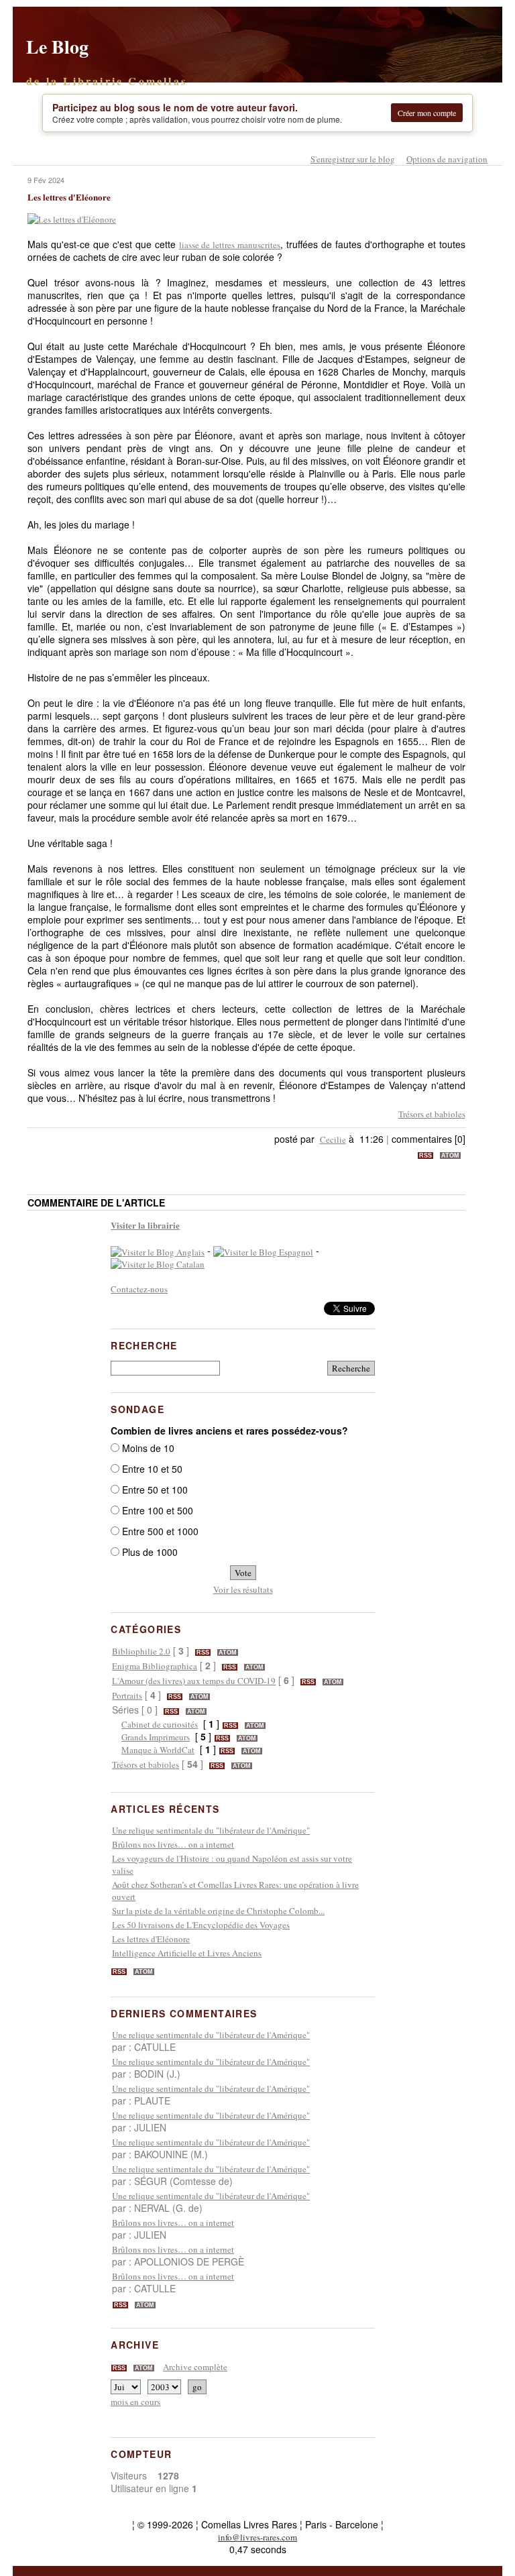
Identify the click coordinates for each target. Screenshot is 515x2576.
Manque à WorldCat (158, 1750)
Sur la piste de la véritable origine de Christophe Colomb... (218, 1911)
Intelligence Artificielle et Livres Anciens (187, 1953)
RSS (425, 1156)
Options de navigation (447, 159)
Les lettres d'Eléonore (151, 1939)
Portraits (127, 1695)
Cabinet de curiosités (160, 1724)
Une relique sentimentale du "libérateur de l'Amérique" (211, 1830)
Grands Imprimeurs (156, 1737)
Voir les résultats (243, 1589)
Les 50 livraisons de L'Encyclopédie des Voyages (201, 1925)
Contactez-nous (139, 1289)
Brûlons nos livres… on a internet (173, 1844)
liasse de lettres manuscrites (230, 245)
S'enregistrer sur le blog (353, 159)
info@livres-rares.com (257, 2537)
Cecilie (333, 1139)
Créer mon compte (427, 113)
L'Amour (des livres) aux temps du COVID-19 (194, 1681)
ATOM (450, 1156)
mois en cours (135, 2402)
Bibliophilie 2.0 (141, 1651)
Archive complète (195, 2367)
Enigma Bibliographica (155, 1666)
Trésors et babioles (432, 1114)
